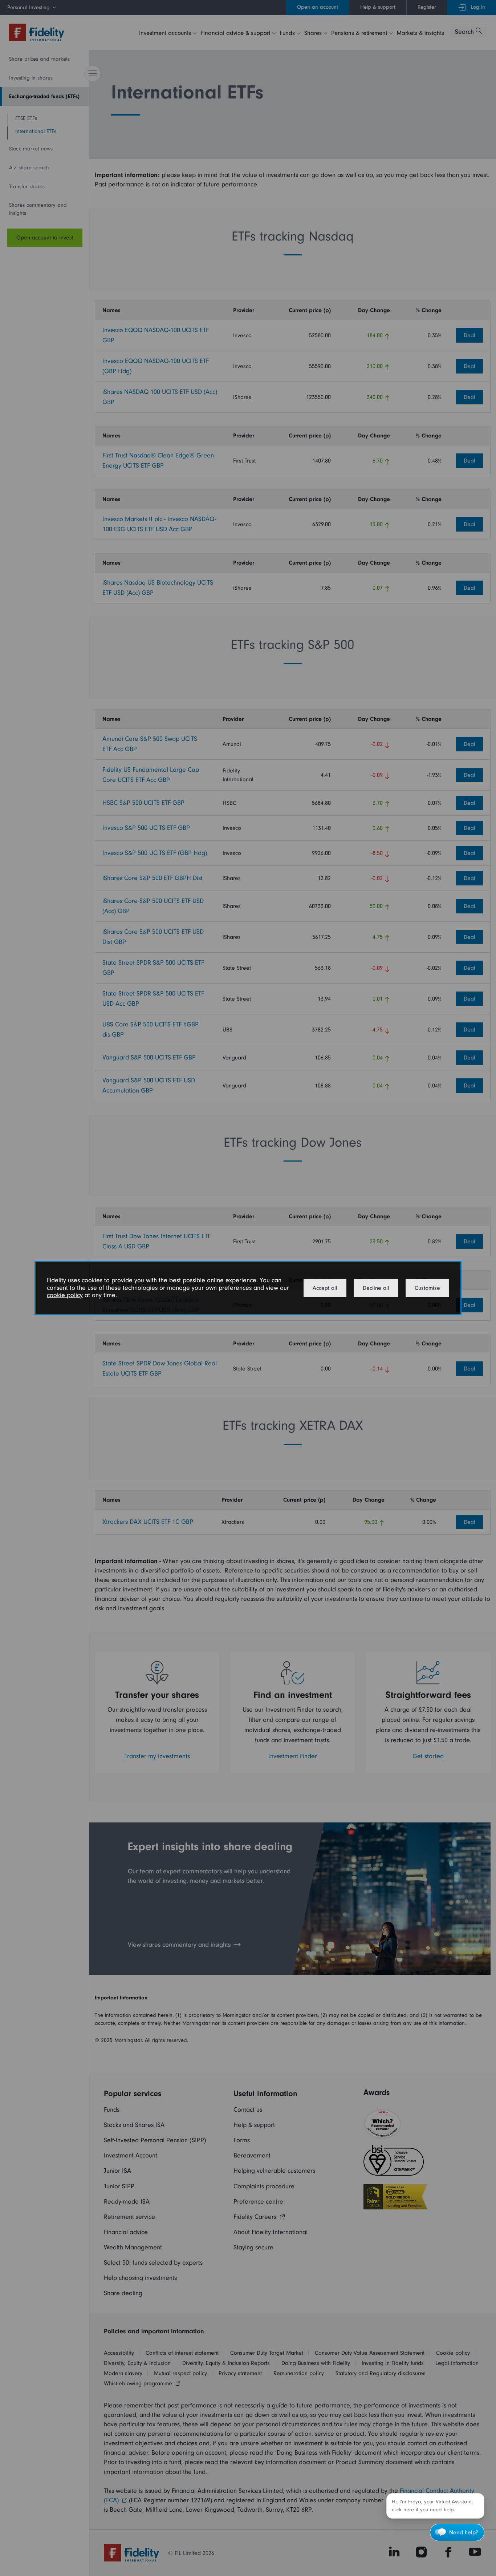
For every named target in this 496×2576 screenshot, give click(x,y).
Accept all (325, 1288)
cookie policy (65, 1295)
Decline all (376, 1288)
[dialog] (248, 1288)
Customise (427, 1288)
